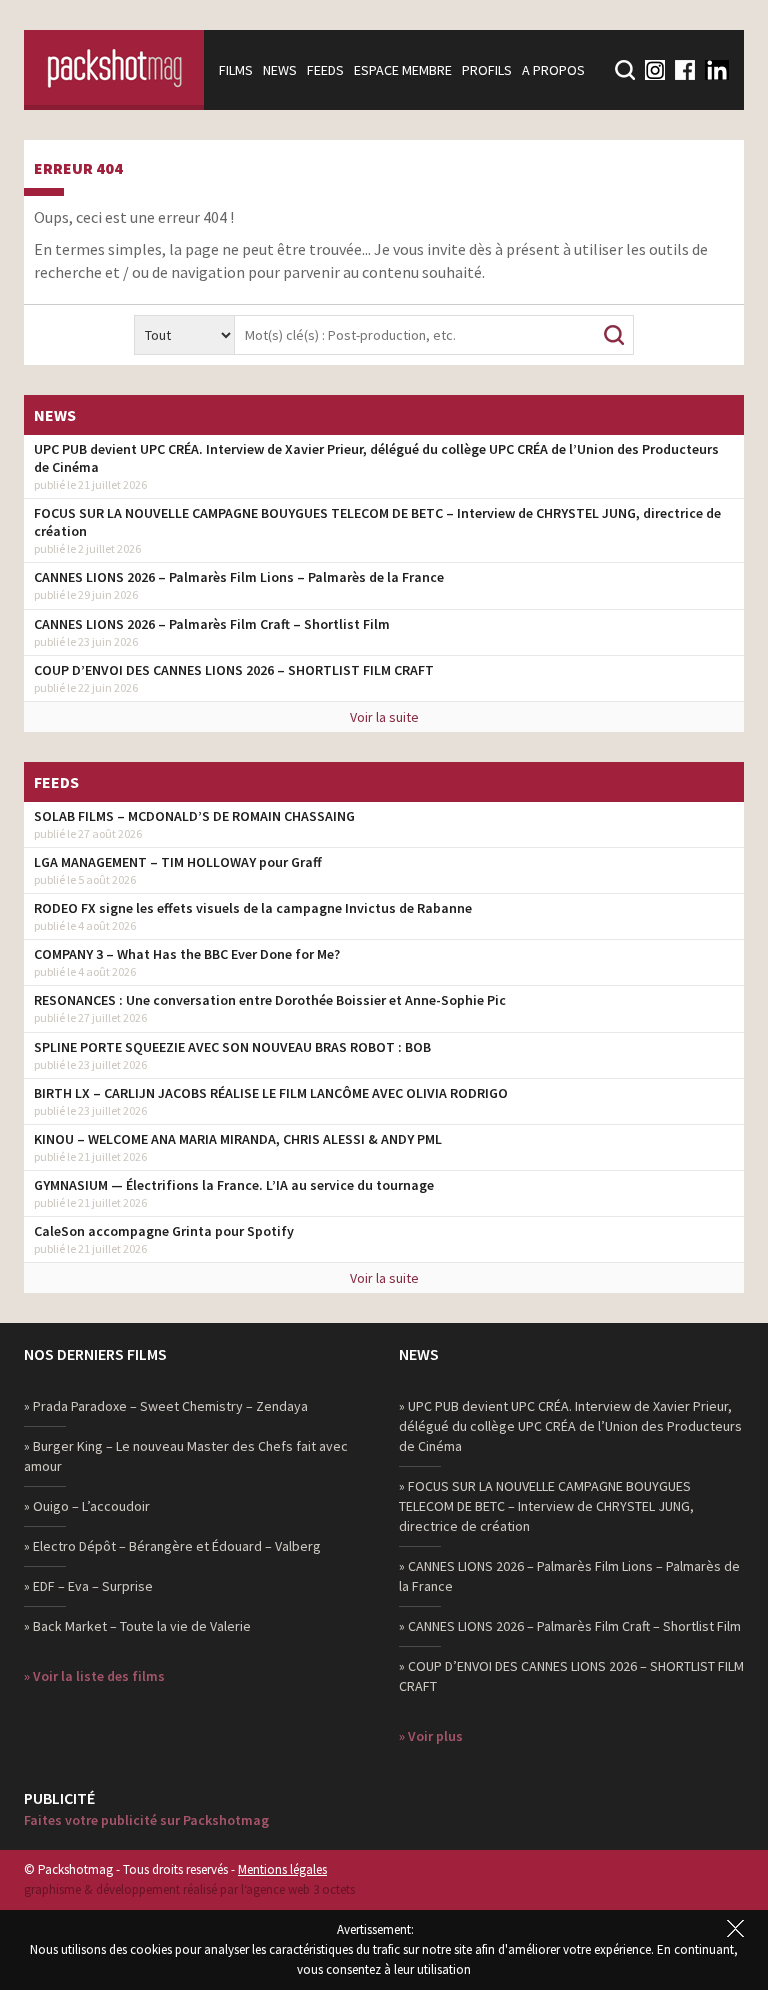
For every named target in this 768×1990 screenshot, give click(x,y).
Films (236, 70)
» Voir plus (431, 1736)
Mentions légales (282, 1869)
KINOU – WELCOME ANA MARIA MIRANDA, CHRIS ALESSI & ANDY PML (238, 1139)
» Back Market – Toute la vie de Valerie (137, 1626)
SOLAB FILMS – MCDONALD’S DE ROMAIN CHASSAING (194, 816)
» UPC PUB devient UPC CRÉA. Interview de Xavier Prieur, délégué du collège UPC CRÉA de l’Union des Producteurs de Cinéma (570, 1426)
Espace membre (403, 70)
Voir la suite (384, 717)
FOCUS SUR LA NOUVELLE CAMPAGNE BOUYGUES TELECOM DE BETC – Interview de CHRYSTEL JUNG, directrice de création (377, 522)
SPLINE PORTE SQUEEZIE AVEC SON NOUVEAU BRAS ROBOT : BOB (232, 1047)
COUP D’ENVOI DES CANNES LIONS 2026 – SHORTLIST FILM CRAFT (234, 670)
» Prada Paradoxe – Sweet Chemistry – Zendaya (166, 1406)
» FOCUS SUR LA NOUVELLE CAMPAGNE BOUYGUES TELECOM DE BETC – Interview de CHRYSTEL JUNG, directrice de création (546, 1506)
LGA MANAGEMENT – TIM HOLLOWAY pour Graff (178, 862)
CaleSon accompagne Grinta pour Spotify (164, 1231)
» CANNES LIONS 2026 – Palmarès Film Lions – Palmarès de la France (569, 1576)
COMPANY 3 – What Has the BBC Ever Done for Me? (187, 954)
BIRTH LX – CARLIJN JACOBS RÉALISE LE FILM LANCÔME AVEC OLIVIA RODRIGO (271, 1093)
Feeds (325, 70)
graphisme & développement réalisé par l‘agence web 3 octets (189, 1889)
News (280, 70)
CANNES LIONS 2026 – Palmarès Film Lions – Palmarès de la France (239, 577)
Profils (487, 70)
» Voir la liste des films (94, 1676)
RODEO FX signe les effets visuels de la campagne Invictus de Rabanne (253, 908)
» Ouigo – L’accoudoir (87, 1506)
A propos (553, 70)
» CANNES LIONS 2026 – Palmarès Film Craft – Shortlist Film (570, 1626)
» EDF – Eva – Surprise (88, 1586)
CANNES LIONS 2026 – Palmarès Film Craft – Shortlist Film (212, 624)
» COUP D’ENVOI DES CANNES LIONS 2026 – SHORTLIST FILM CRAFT (571, 1676)
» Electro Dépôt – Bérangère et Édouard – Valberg (172, 1546)
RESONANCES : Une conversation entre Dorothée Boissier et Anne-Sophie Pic (270, 1000)
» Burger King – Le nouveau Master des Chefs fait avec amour (186, 1456)
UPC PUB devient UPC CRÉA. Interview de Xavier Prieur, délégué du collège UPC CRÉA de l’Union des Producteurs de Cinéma (376, 458)
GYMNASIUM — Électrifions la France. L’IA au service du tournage (234, 1185)
